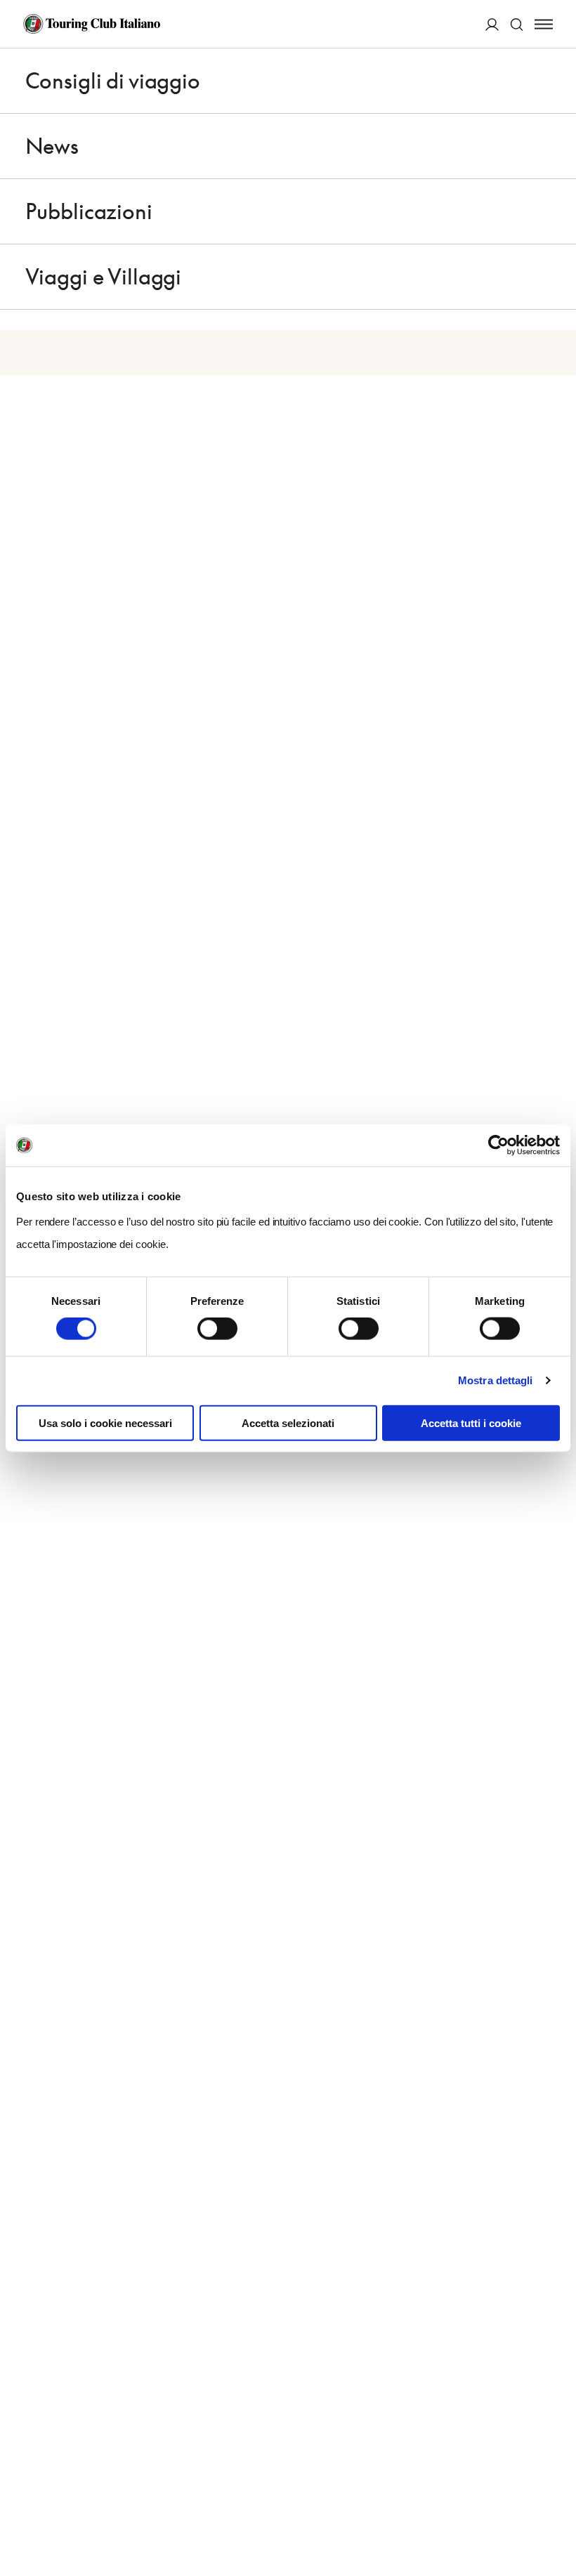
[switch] (217, 1329)
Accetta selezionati (288, 1422)
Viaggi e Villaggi (103, 277)
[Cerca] (517, 24)
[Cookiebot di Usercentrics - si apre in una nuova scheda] (498, 1145)
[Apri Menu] (544, 24)
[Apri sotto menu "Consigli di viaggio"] (544, 81)
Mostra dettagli (496, 1380)
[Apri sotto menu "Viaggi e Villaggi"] (544, 277)
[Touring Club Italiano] (92, 24)
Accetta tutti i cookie (471, 1422)
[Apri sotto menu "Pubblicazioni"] (544, 211)
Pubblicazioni (89, 211)
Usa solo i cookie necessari (105, 1422)
